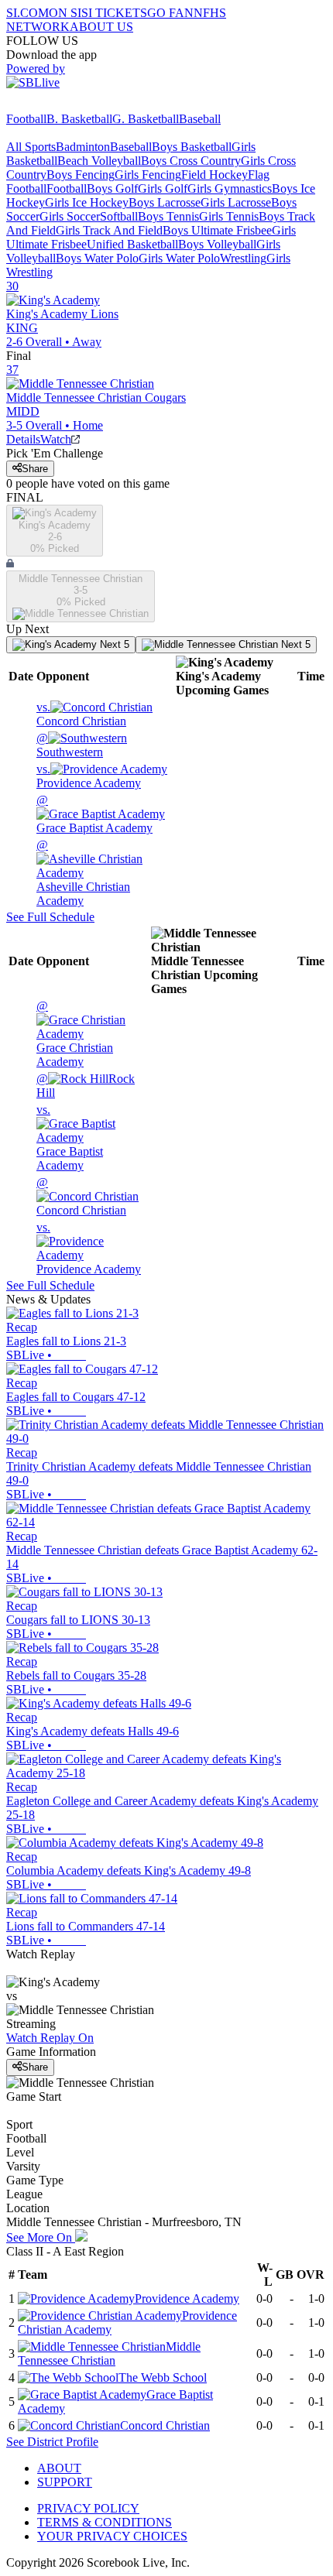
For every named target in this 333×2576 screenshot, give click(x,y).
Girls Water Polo (179, 258)
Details (23, 439)
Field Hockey (215, 175)
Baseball (200, 119)
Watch (56, 439)
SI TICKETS (114, 13)
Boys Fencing (81, 175)
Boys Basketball (192, 147)
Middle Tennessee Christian (109, 2353)
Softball (119, 216)
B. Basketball (79, 119)
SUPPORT (65, 2482)
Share (35, 469)
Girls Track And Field (109, 230)
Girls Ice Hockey (87, 202)
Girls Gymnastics (230, 188)
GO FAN (170, 13)
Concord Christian (81, 714)
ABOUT (59, 2468)
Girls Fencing (148, 175)
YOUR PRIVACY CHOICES (112, 2536)
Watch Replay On (50, 2038)
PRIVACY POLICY (88, 2508)
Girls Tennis (229, 216)
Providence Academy (89, 776)
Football (26, 119)
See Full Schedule (50, 917)
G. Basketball (146, 119)
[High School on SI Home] (66, 105)
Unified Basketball (132, 244)
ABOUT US (101, 27)
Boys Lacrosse (165, 202)
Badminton (83, 147)
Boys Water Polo (97, 258)
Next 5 (113, 644)
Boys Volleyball (217, 244)
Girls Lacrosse (236, 202)
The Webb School (163, 2377)
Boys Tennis (168, 216)
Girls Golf (163, 188)
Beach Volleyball (99, 161)
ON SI (65, 13)
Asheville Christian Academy (83, 873)
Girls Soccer (70, 216)
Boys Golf (112, 188)
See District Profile (52, 2442)
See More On (41, 2237)
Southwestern (70, 745)
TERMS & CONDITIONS (105, 2522)
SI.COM (27, 13)
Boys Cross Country (191, 161)
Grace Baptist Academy (94, 814)
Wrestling (243, 258)
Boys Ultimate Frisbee (217, 230)
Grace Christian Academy (75, 1034)
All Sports (31, 147)
